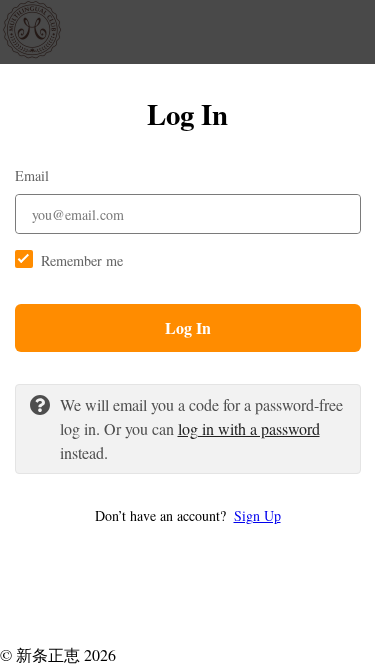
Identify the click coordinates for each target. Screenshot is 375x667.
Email (32, 175)
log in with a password (249, 428)
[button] (188, 515)
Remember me (82, 260)
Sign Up (257, 515)
